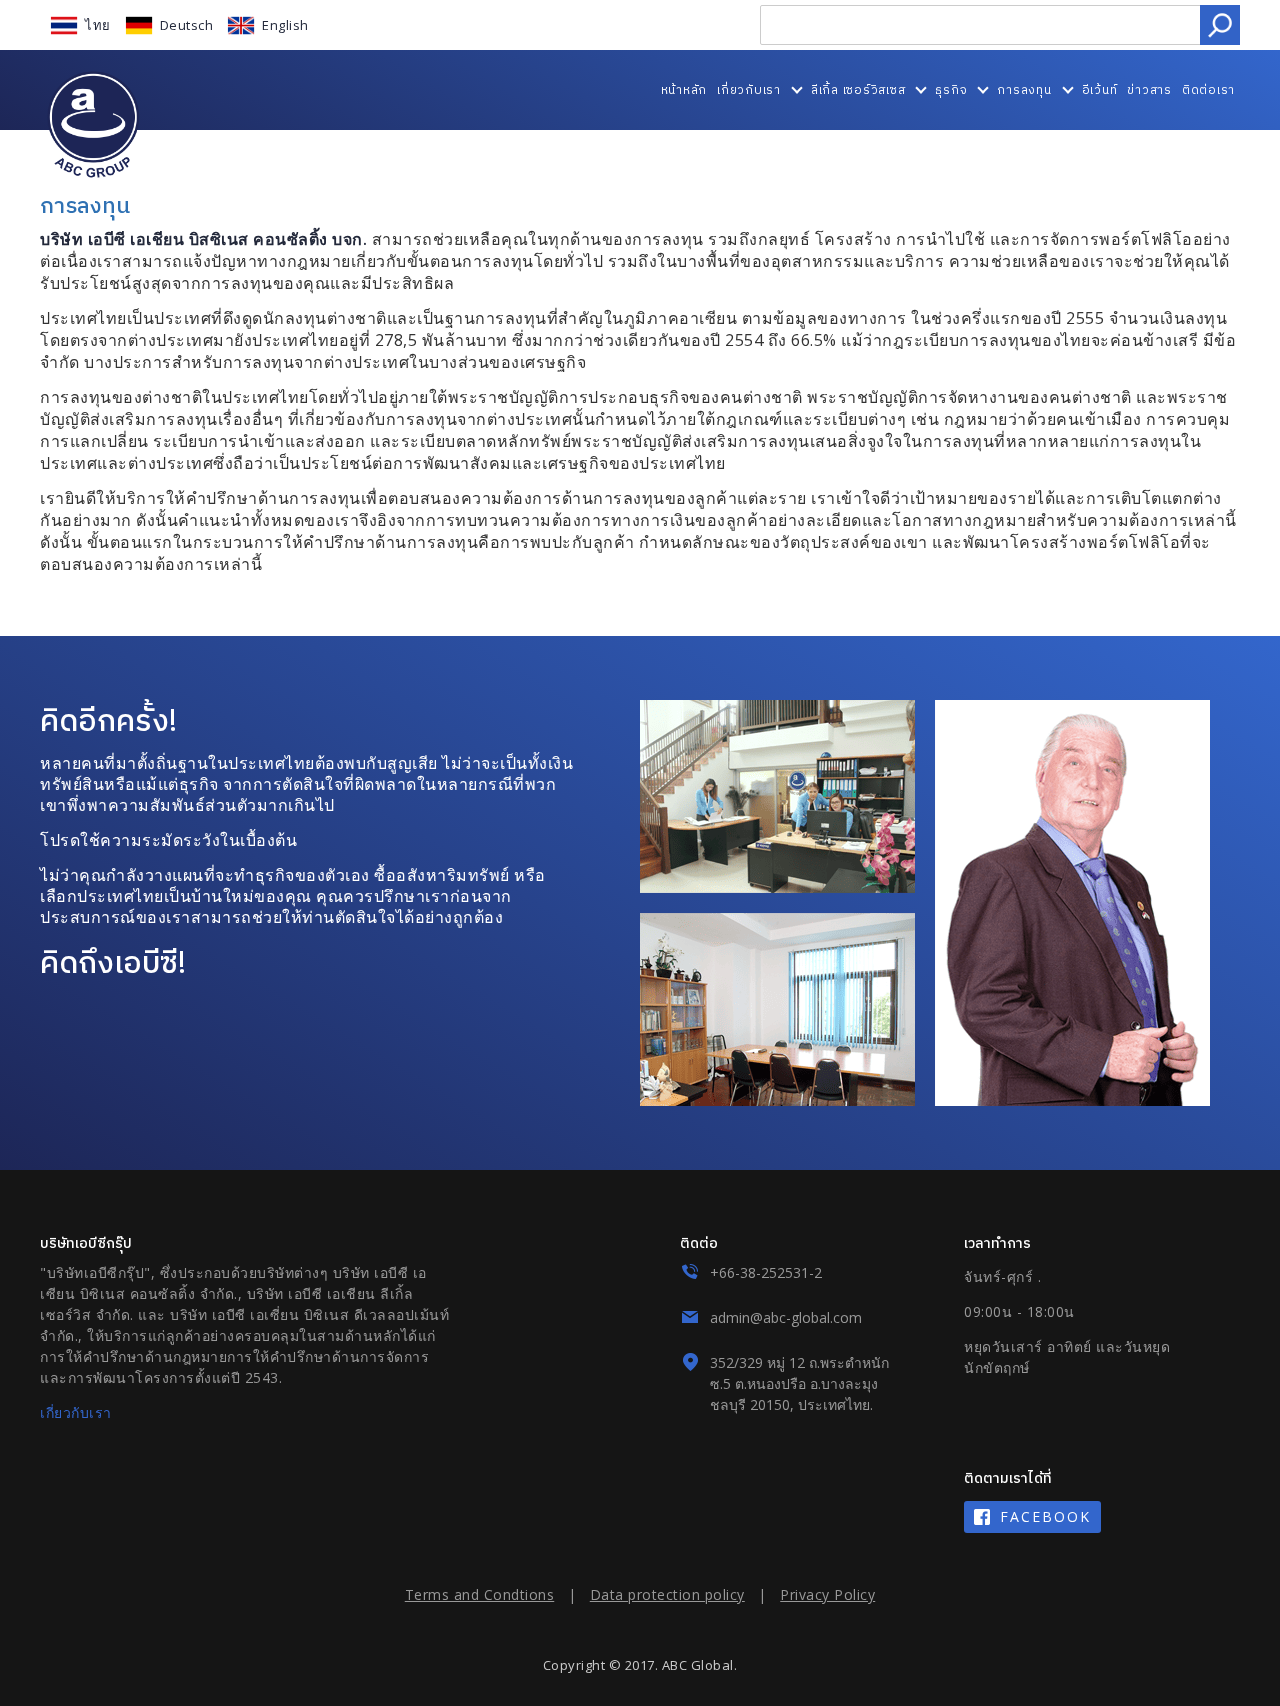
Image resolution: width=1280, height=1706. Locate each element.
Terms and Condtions (480, 1594)
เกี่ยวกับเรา (749, 89)
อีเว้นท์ (1100, 89)
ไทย (98, 25)
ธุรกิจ (951, 89)
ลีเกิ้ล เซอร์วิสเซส (858, 89)
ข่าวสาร (1149, 89)
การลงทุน (1024, 89)
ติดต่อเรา (1208, 89)
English (285, 25)
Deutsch (187, 25)
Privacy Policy (827, 1594)
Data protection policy (667, 1594)
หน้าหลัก (684, 89)
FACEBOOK (1045, 1516)
